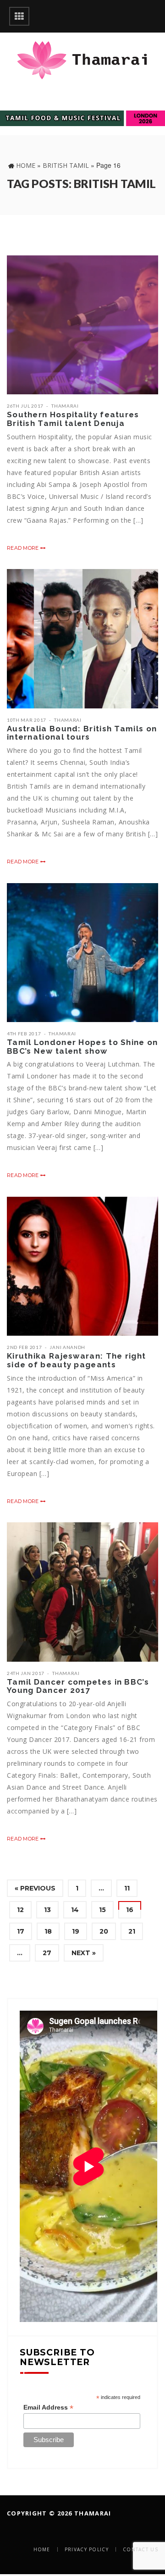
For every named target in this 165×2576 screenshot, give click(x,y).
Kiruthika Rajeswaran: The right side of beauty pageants (76, 1360)
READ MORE (24, 548)
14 (75, 1910)
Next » (84, 1953)
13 (47, 1910)
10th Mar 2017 (27, 720)
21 (132, 1931)
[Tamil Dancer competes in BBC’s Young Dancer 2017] (82, 1592)
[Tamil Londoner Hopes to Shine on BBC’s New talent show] (82, 953)
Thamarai (65, 406)
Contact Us (140, 2549)
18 (48, 1931)
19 (76, 1931)
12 (20, 1910)
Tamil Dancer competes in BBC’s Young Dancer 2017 (78, 1686)
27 (47, 1953)
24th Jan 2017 (26, 1673)
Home (26, 165)
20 (104, 1931)
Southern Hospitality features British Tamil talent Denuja (73, 419)
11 (127, 1888)
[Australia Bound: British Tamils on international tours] (82, 638)
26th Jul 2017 (25, 406)
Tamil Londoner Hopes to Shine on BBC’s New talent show (82, 1047)
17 (21, 1931)
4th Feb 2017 (24, 1034)
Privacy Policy (87, 2549)
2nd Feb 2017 (24, 1347)
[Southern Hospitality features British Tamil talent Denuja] (82, 325)
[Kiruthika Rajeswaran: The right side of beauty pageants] (82, 1266)
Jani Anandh (67, 1347)
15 (102, 1910)
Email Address (48, 2407)
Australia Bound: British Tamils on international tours (82, 733)
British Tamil (66, 165)
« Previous (35, 1888)
